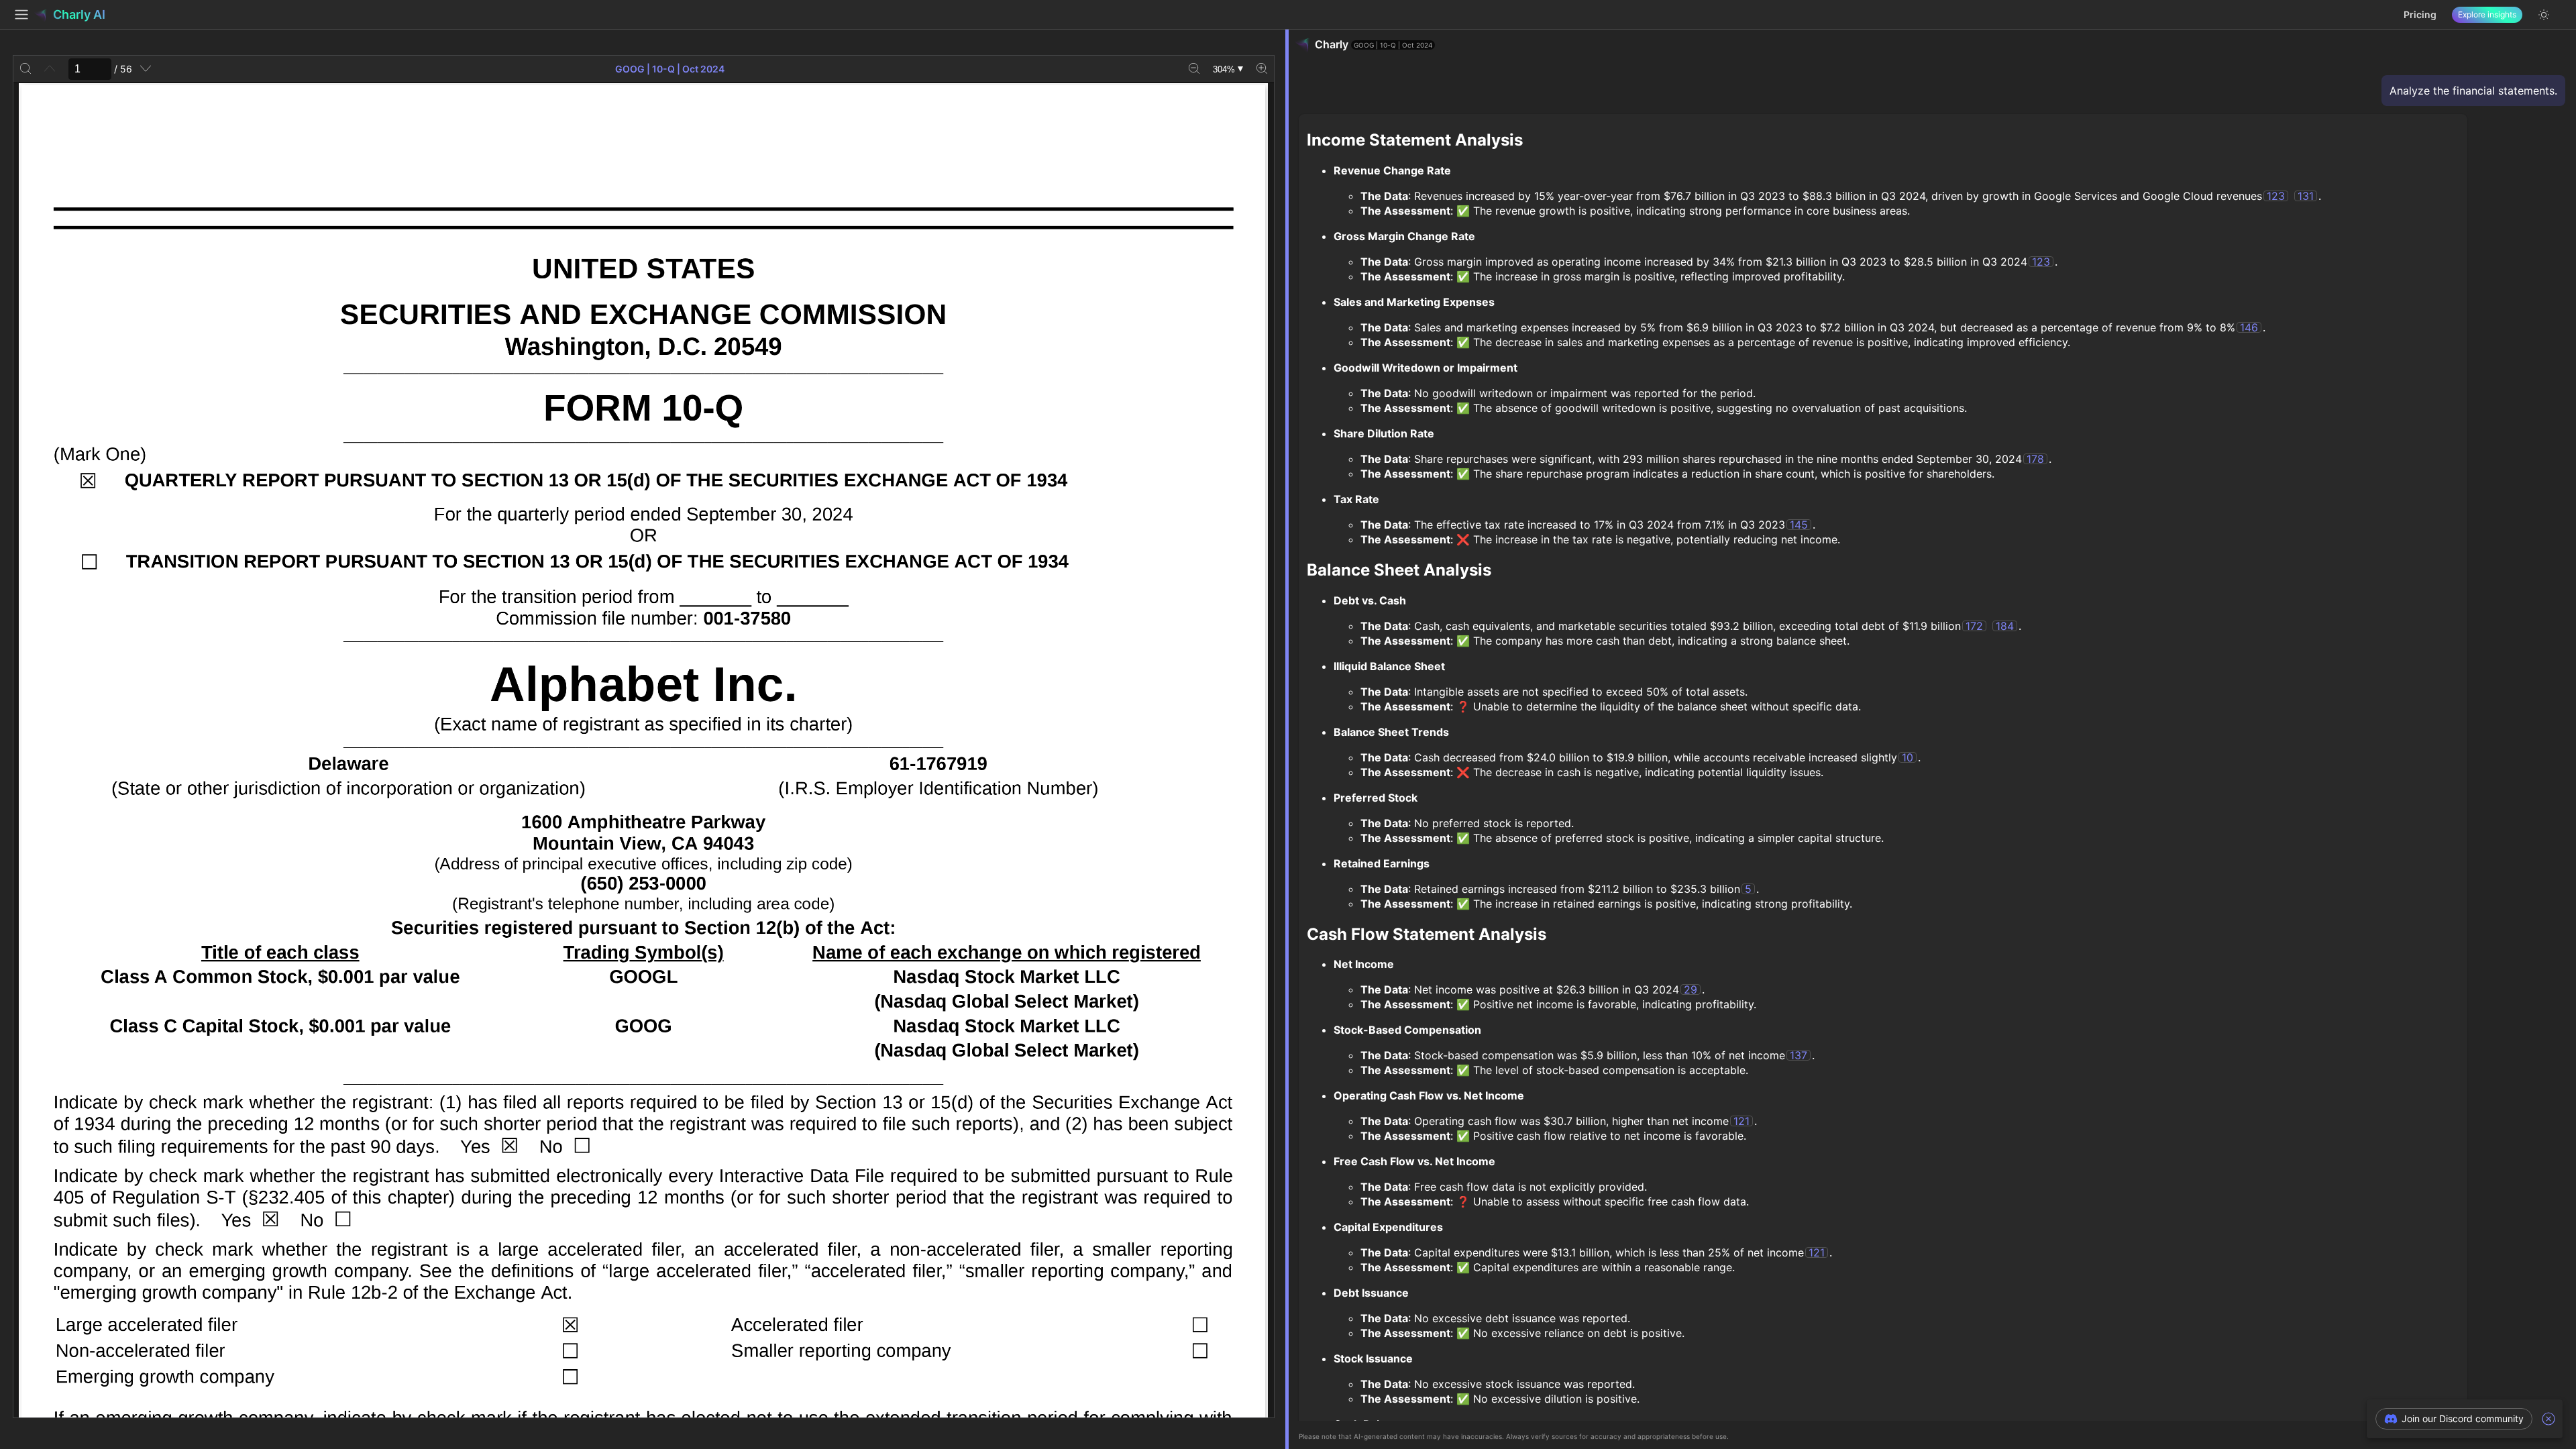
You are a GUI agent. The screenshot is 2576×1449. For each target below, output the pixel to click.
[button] (2454, 1419)
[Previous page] (50, 69)
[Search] (25, 69)
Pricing (2420, 14)
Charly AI (79, 14)
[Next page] (146, 69)
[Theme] (2544, 15)
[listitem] (2465, 1419)
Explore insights (2487, 14)
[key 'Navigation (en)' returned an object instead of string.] (21, 15)
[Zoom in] (1262, 69)
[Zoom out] (1194, 69)
